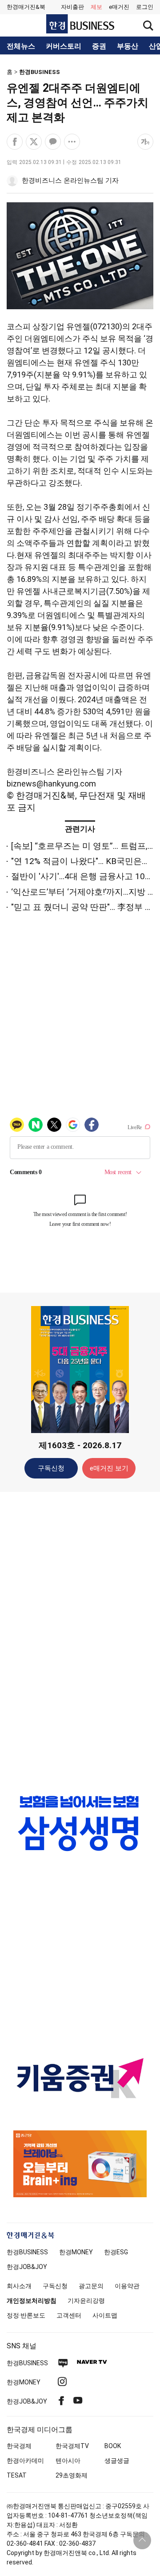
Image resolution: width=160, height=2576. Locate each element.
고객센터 (69, 2315)
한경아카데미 (25, 2461)
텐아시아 (68, 2461)
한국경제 (19, 2446)
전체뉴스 (21, 46)
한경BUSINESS (40, 72)
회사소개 (19, 2286)
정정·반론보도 (26, 2315)
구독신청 (51, 1468)
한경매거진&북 (26, 7)
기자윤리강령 (86, 2301)
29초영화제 (72, 2475)
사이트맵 (105, 2315)
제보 (96, 7)
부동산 (128, 46)
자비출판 (72, 7)
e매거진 (119, 7)
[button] (145, 7)
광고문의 (91, 2286)
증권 (99, 46)
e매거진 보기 (109, 1468)
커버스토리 (64, 46)
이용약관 (127, 2286)
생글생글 (117, 2461)
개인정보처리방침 (32, 2301)
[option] (80, 1823)
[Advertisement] (80, 1639)
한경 (27, 2252)
